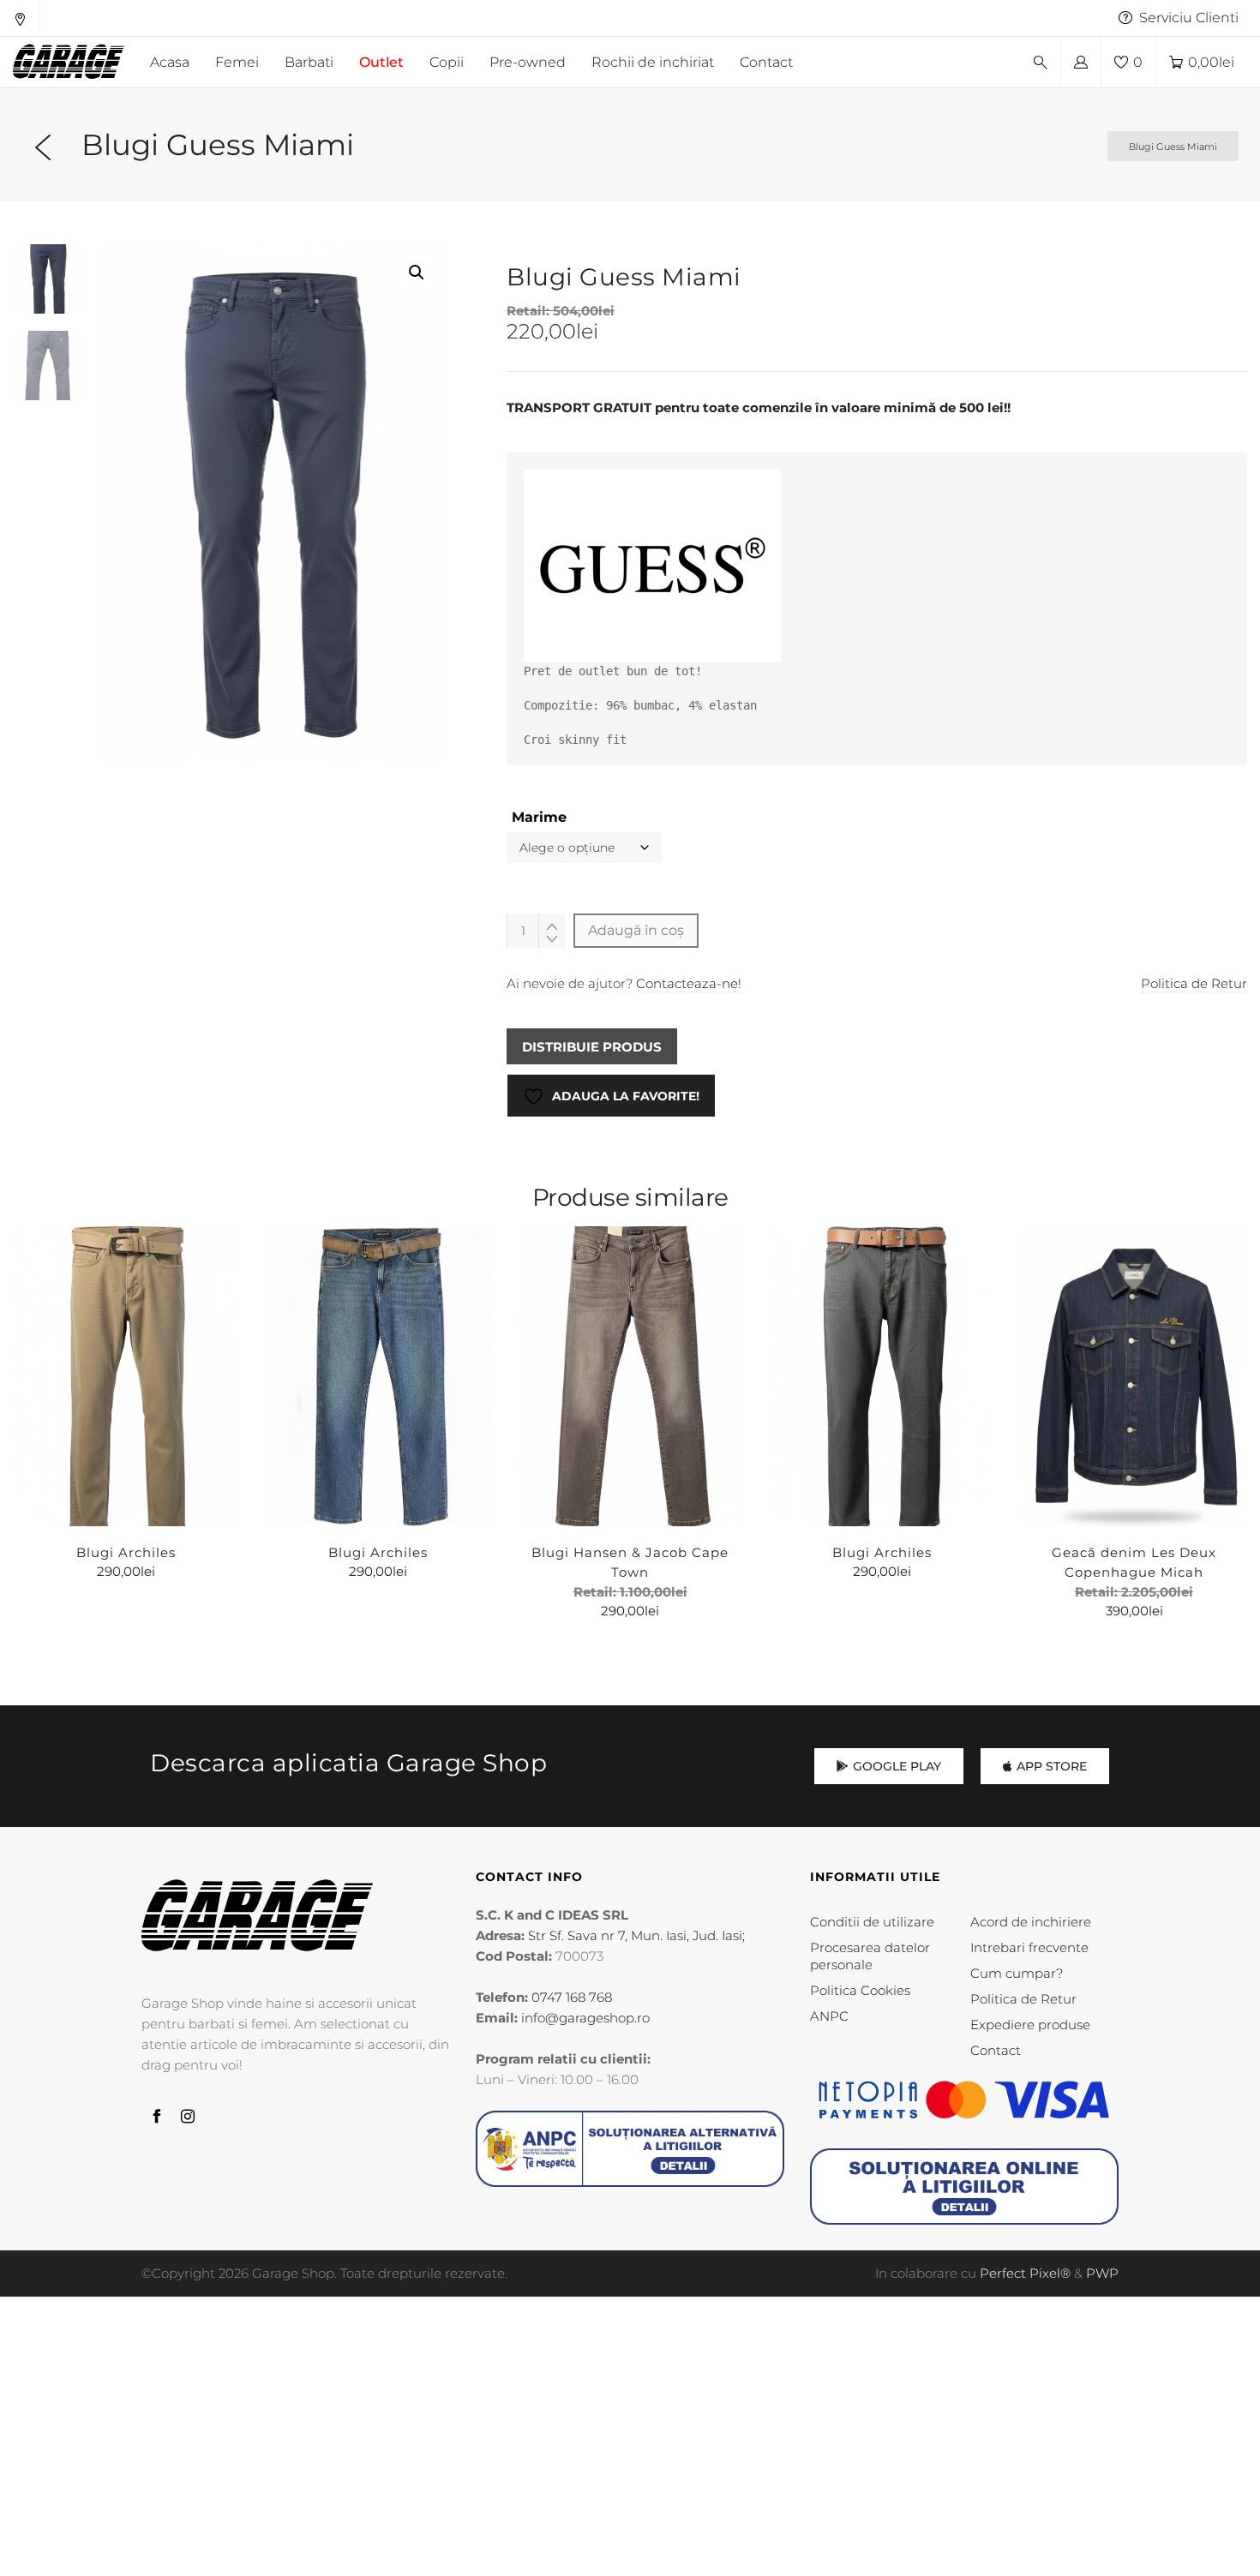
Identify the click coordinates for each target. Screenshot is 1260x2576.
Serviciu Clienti (1189, 18)
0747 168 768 (572, 1997)
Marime (539, 817)
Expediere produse (1030, 2025)
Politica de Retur (1194, 983)
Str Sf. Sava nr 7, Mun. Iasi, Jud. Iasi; (636, 1935)
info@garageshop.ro (585, 2018)
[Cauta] (1041, 63)
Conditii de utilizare (872, 1922)
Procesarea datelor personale (870, 1956)
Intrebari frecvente (1029, 1947)
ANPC (829, 2016)
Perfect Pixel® (1025, 2273)
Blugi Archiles (126, 1552)
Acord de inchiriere (1031, 1922)
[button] (417, 273)
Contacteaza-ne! (689, 983)
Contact (996, 2050)
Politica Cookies (860, 1990)
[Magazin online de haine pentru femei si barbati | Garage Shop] (257, 1916)
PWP (1102, 2273)
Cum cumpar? (1017, 1973)
